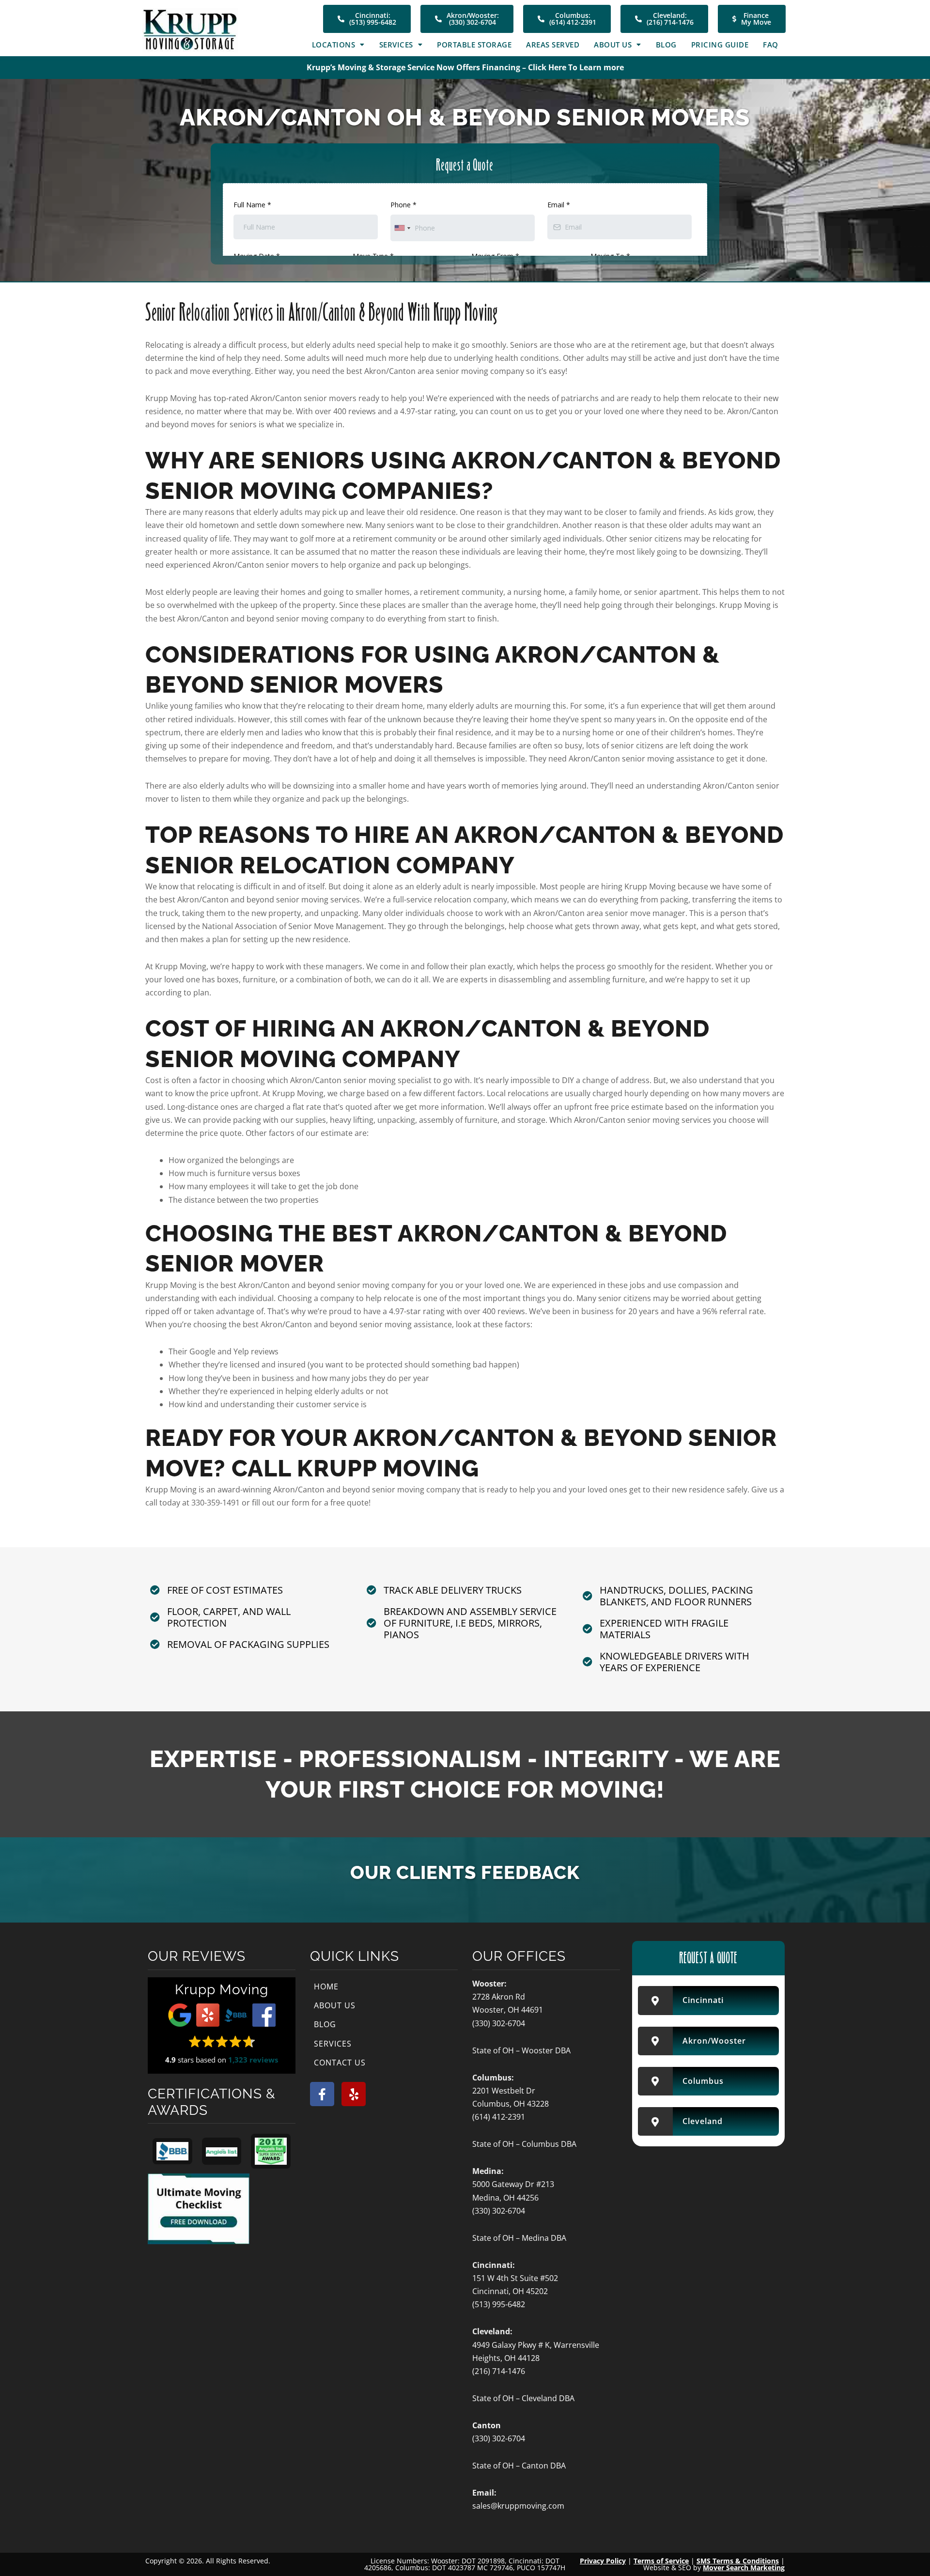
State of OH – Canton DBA (519, 2466)
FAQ (771, 45)
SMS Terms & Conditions (738, 2561)
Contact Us (340, 2063)
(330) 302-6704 (499, 2023)
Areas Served (553, 45)
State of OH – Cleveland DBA (523, 2398)
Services (396, 45)
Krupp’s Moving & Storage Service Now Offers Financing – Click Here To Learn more (465, 67)
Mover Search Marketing (744, 2568)
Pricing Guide (720, 45)
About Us (613, 45)
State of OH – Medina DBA (519, 2238)
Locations (334, 45)
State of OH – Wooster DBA (521, 2050)
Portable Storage (474, 45)
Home (326, 1986)
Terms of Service (661, 2561)
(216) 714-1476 (499, 2371)
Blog (666, 45)
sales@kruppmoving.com (518, 2506)
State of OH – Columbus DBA (524, 2144)
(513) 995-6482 (499, 2304)
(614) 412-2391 (499, 2117)
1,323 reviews (253, 2060)
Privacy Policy (603, 2561)
